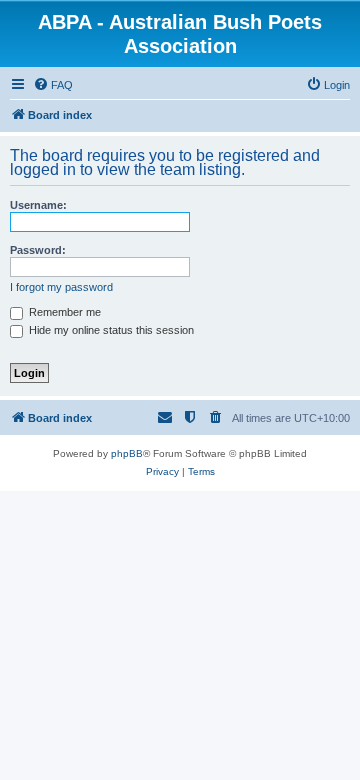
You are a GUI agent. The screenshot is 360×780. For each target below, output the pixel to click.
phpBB (127, 453)
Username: (38, 205)
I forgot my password (61, 287)
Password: (38, 250)
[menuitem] (53, 85)
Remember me (63, 312)
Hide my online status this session (110, 330)
